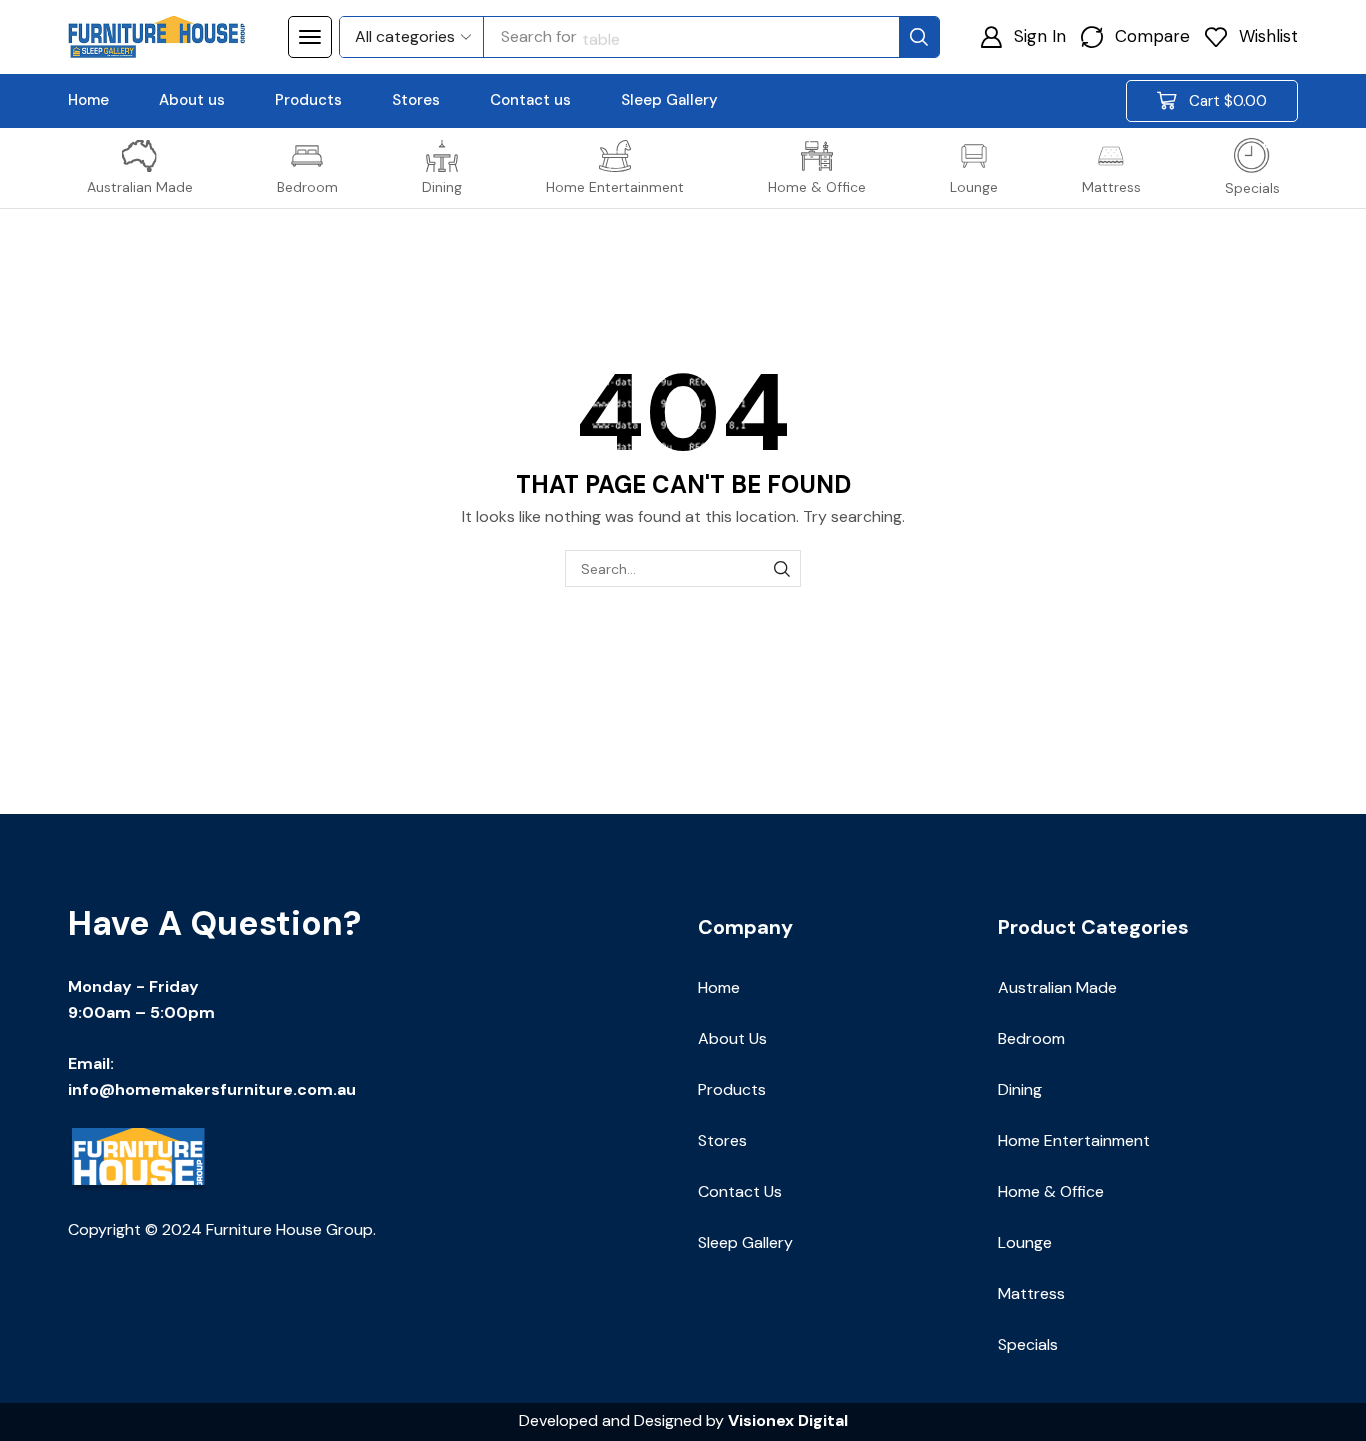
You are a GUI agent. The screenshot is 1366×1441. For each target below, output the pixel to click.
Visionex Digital (788, 1420)
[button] (310, 37)
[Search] (919, 37)
